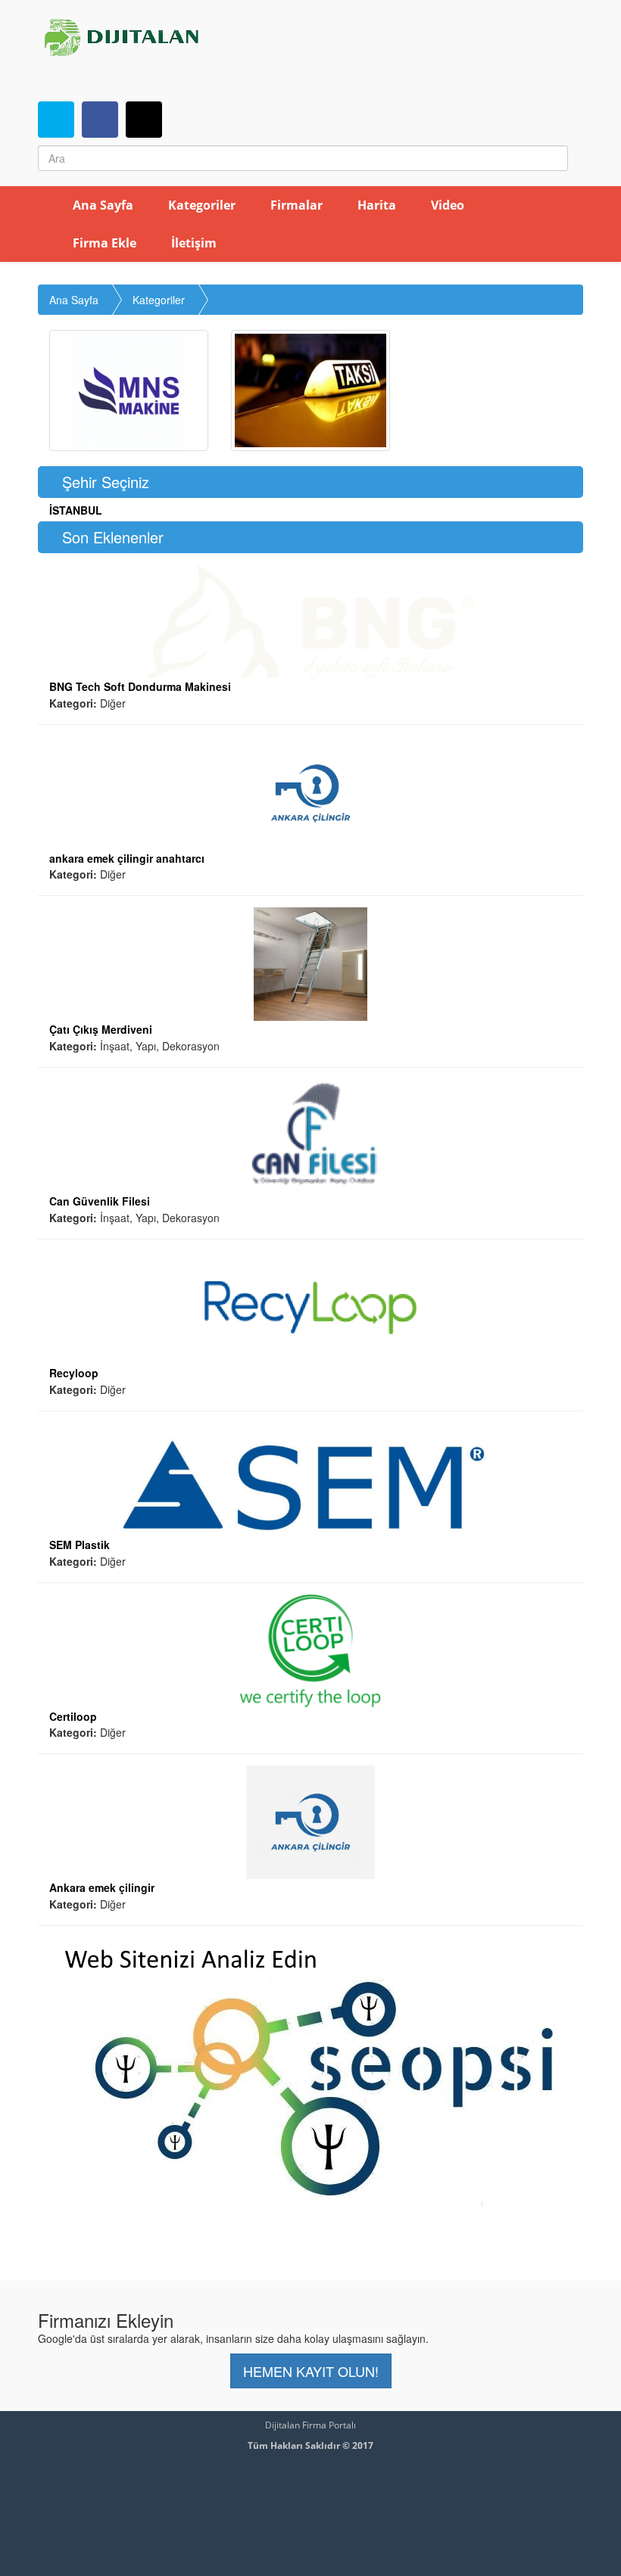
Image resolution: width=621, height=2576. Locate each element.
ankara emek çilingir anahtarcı (127, 858)
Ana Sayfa (101, 205)
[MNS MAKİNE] (129, 390)
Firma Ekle (103, 243)
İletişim (192, 243)
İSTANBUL (76, 510)
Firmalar (295, 205)
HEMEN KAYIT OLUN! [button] (311, 2371)
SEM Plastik (80, 1545)
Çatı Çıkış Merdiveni (101, 1029)
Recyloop (74, 1373)
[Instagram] (144, 120)
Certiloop (73, 1716)
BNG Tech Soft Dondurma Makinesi (140, 686)
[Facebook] (100, 120)
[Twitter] (56, 120)
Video (446, 205)
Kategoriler (200, 205)
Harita (375, 205)
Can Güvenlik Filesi (100, 1201)
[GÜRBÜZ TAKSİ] (310, 390)
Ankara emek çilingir (102, 1887)
